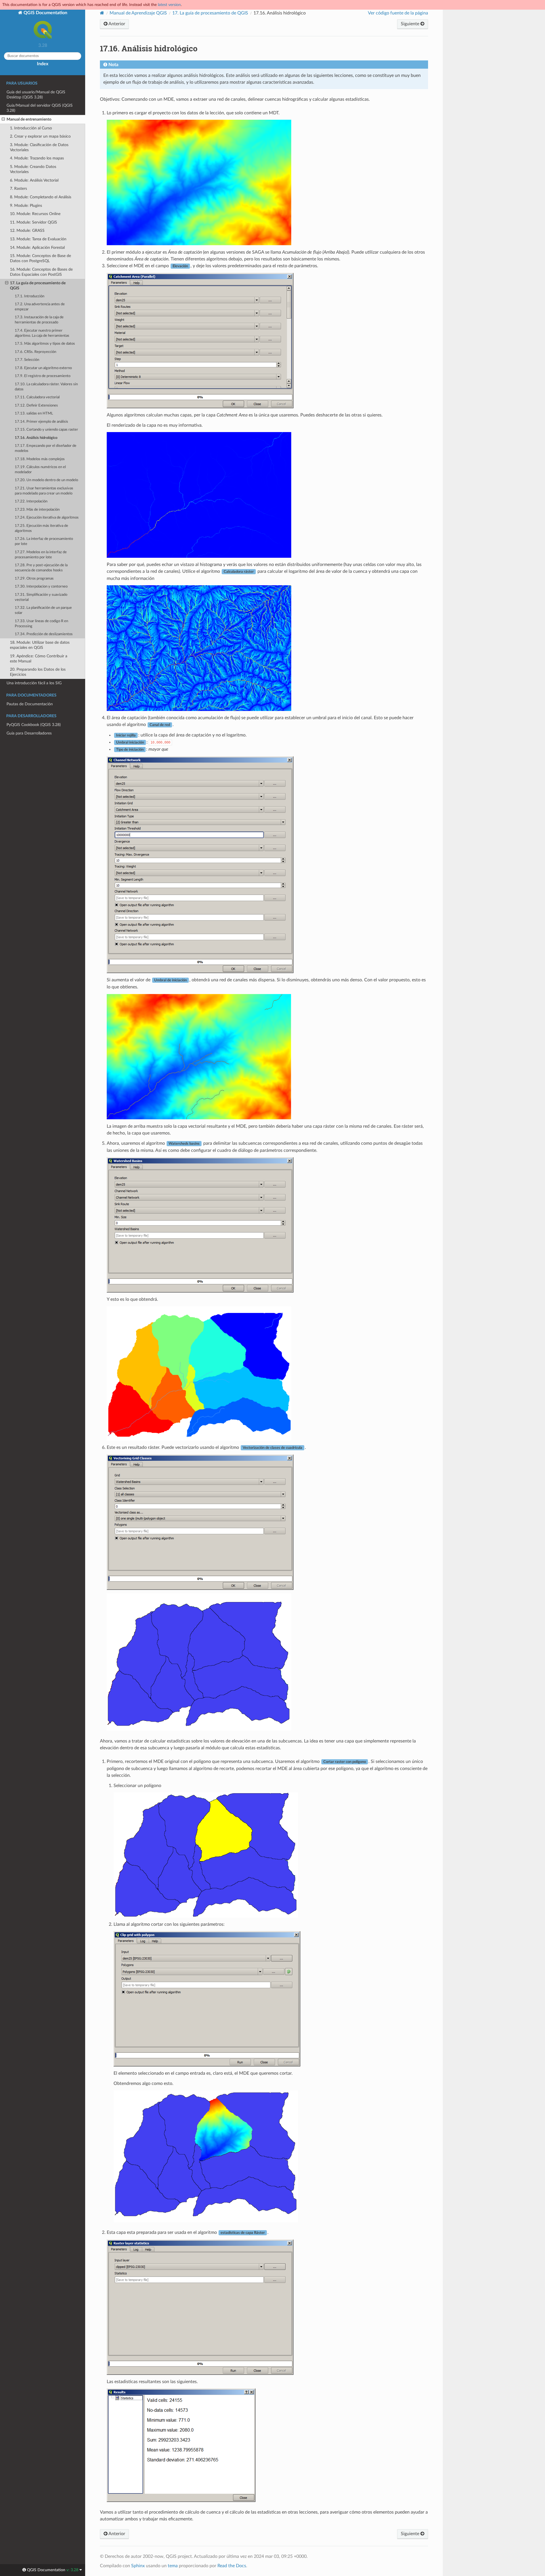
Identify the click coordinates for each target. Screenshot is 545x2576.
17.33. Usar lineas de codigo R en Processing (41, 624)
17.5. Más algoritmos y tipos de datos (45, 344)
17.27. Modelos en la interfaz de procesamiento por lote (41, 555)
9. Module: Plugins (26, 206)
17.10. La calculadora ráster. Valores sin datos (46, 387)
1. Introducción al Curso (31, 128)
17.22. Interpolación (31, 501)
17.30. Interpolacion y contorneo (41, 587)
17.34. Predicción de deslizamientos (44, 634)
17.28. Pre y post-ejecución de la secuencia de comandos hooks (41, 568)
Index (43, 64)
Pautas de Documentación (30, 704)
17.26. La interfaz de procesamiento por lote (44, 541)
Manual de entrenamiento (29, 119)
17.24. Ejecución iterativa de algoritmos (47, 518)
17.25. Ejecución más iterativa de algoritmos (41, 528)
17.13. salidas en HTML (34, 413)
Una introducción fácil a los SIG (34, 683)
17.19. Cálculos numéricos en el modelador (40, 470)
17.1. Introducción (30, 296)
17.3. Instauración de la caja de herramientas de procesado (39, 320)
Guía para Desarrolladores (29, 733)
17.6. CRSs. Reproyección (35, 352)
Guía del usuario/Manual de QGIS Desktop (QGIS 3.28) (36, 95)
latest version (169, 5)
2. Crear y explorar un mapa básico (40, 136)
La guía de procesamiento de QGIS (210, 13)
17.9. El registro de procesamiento (43, 376)
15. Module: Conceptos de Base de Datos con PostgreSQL (40, 258)
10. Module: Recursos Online (35, 214)
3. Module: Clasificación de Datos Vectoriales (39, 147)
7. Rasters (18, 189)
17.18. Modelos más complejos (40, 459)
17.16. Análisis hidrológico (36, 438)
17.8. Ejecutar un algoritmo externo (43, 368)
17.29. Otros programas (34, 579)
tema (173, 2566)
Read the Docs (232, 2566)
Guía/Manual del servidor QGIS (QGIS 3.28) (40, 108)
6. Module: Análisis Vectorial (34, 180)
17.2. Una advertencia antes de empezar (40, 307)
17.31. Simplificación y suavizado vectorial (41, 597)
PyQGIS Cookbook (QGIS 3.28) (34, 725)
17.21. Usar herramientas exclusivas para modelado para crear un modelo (44, 491)
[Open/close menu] (3, 119)
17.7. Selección (27, 360)
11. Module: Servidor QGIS (33, 222)
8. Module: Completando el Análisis (41, 197)
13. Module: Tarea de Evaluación (38, 239)
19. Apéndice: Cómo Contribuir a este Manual (39, 659)
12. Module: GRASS (27, 231)
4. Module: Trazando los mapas (37, 158)
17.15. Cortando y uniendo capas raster (46, 430)
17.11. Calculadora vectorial (37, 397)
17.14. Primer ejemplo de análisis (41, 422)
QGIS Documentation (45, 13)
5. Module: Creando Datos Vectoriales (33, 169)
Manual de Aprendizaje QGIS (138, 13)
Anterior (116, 24)
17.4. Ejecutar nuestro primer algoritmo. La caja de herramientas (42, 333)
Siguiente (411, 24)
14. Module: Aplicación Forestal (37, 248)
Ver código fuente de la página (398, 13)
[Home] (102, 13)
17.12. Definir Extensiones (36, 406)
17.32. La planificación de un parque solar (43, 610)
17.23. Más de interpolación (37, 510)
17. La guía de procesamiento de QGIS (38, 286)
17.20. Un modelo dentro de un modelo (46, 480)
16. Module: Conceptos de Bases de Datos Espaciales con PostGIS (41, 272)
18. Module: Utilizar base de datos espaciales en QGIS (40, 645)
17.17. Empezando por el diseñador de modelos (46, 448)
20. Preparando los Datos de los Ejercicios (38, 672)
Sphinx (138, 2566)
